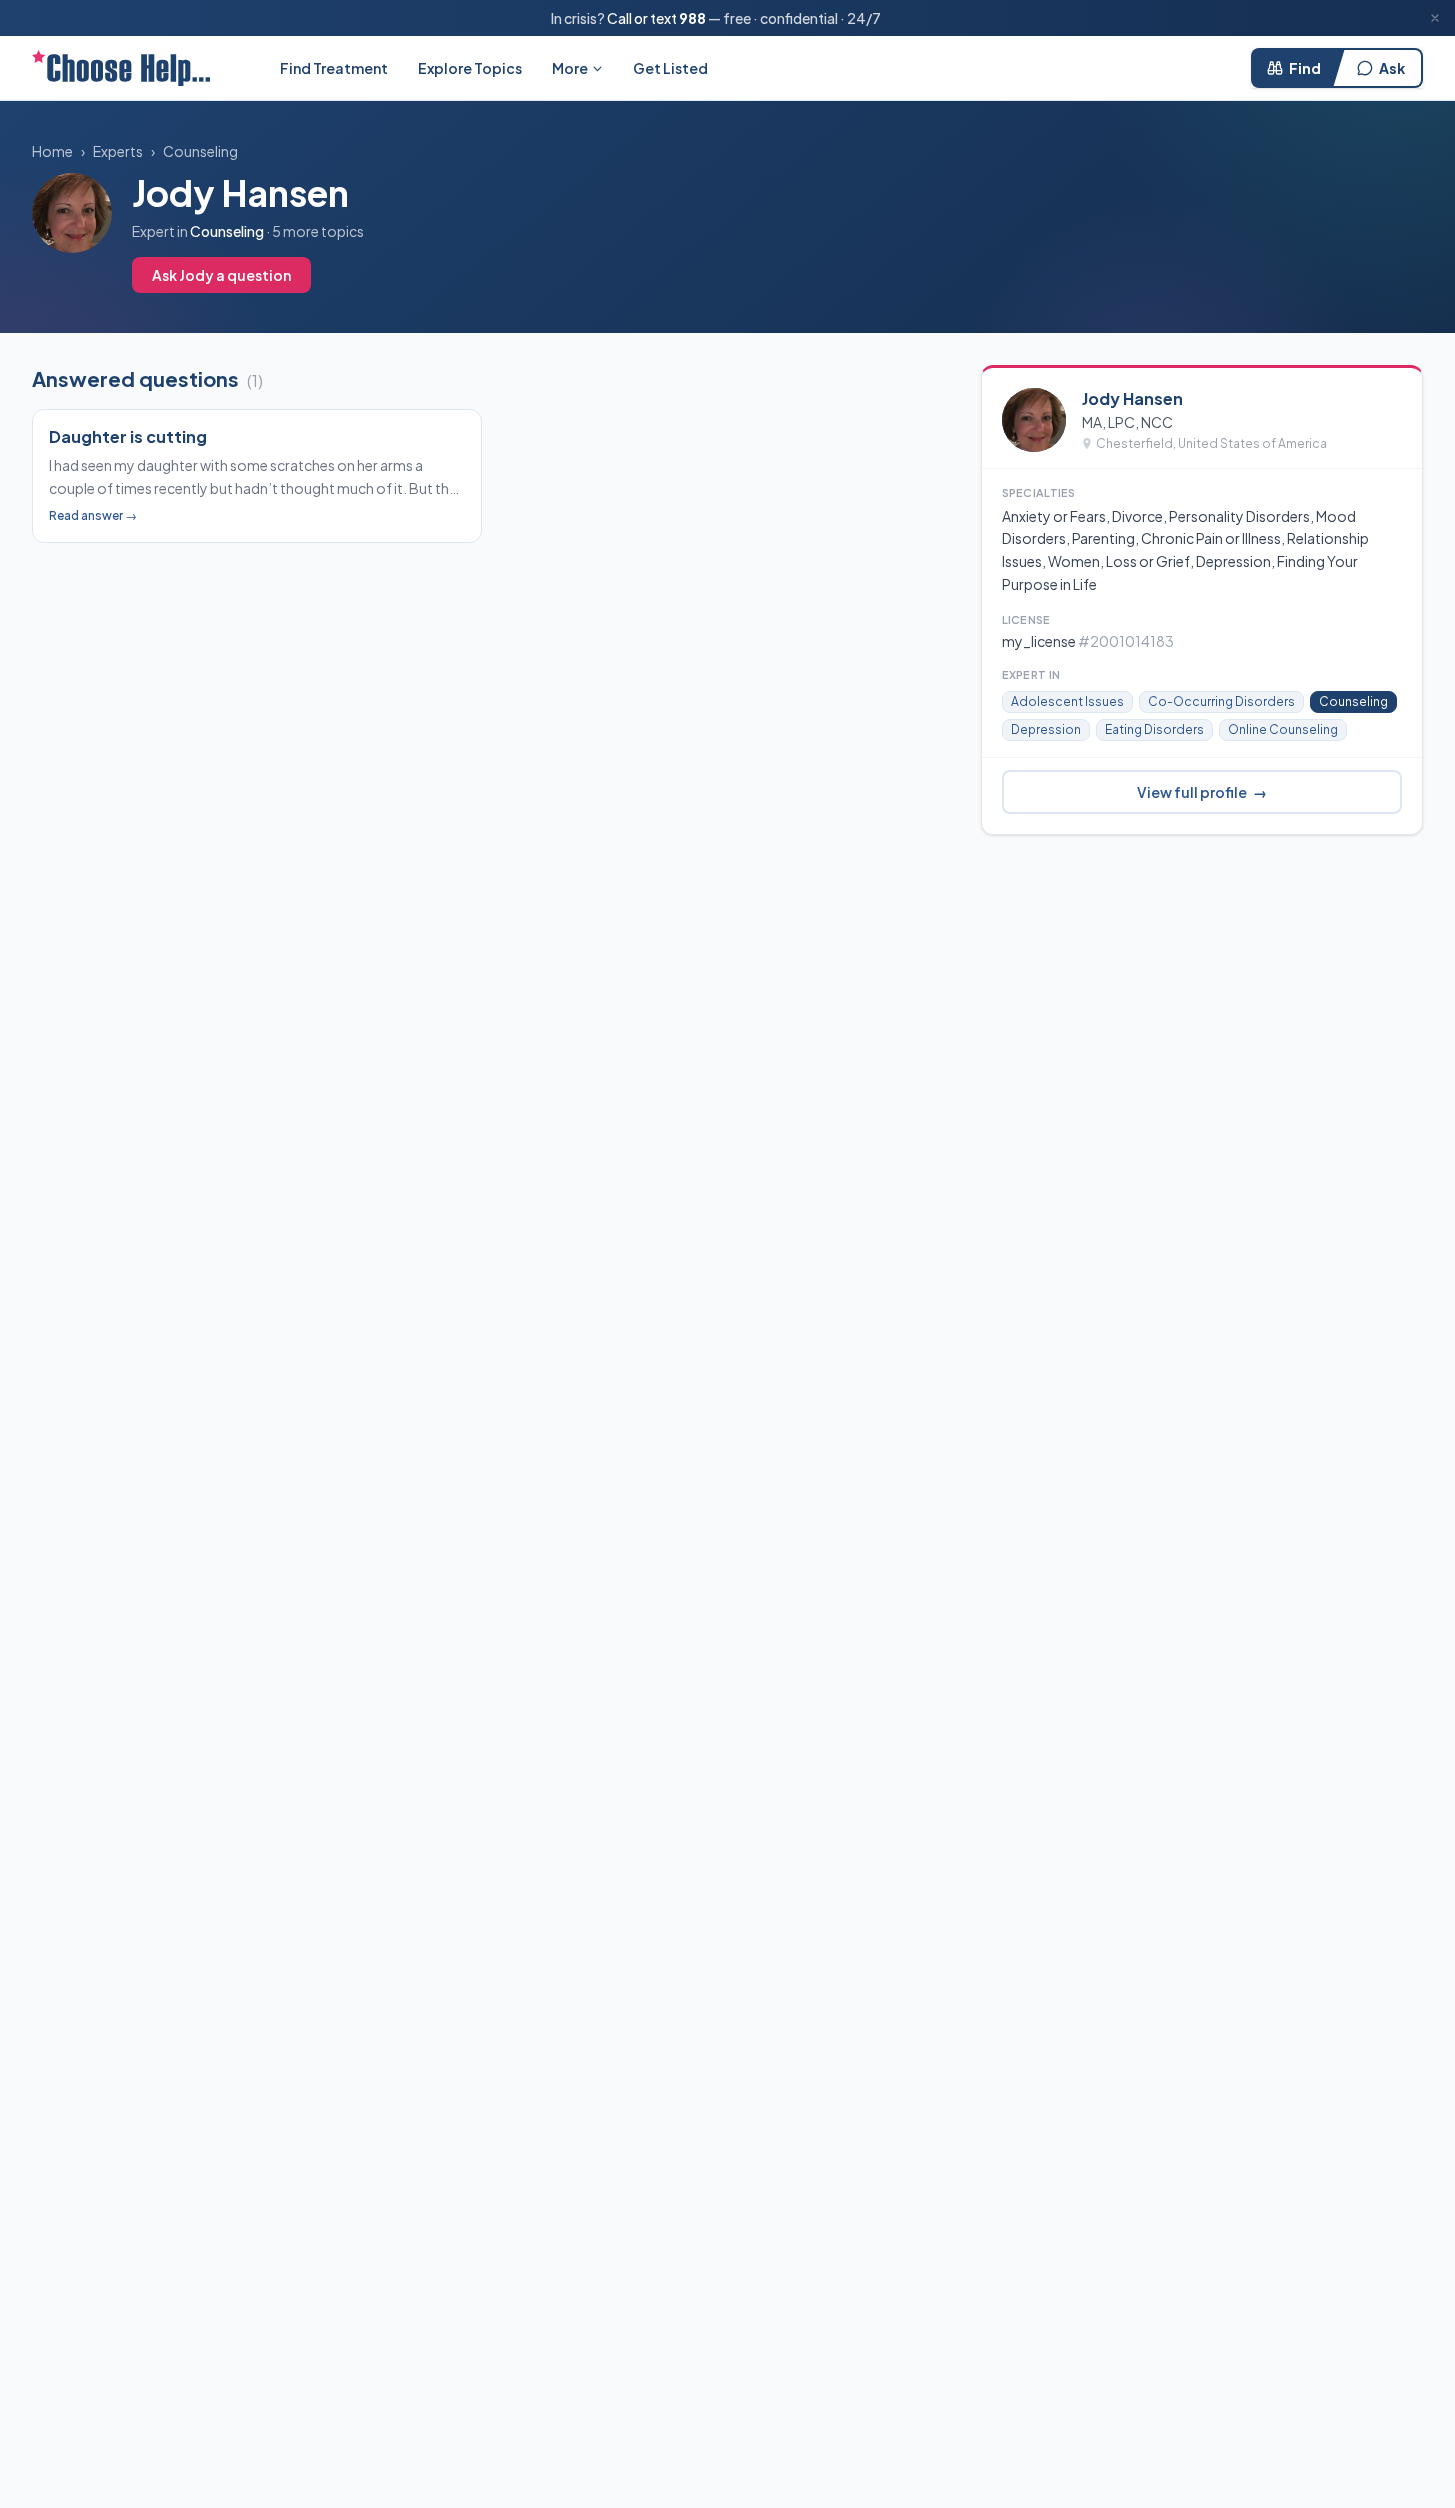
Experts (118, 151)
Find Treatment (334, 68)
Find (1305, 68)
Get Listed (670, 68)
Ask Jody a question (221, 275)
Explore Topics (470, 68)
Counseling (200, 151)
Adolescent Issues (1067, 701)
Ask (1392, 68)
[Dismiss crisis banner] (1435, 18)
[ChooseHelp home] (121, 68)
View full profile (1202, 792)
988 (692, 18)
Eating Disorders (1154, 729)
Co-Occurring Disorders (1221, 701)
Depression (1046, 729)
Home (52, 151)
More (570, 68)
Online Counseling (1283, 729)
